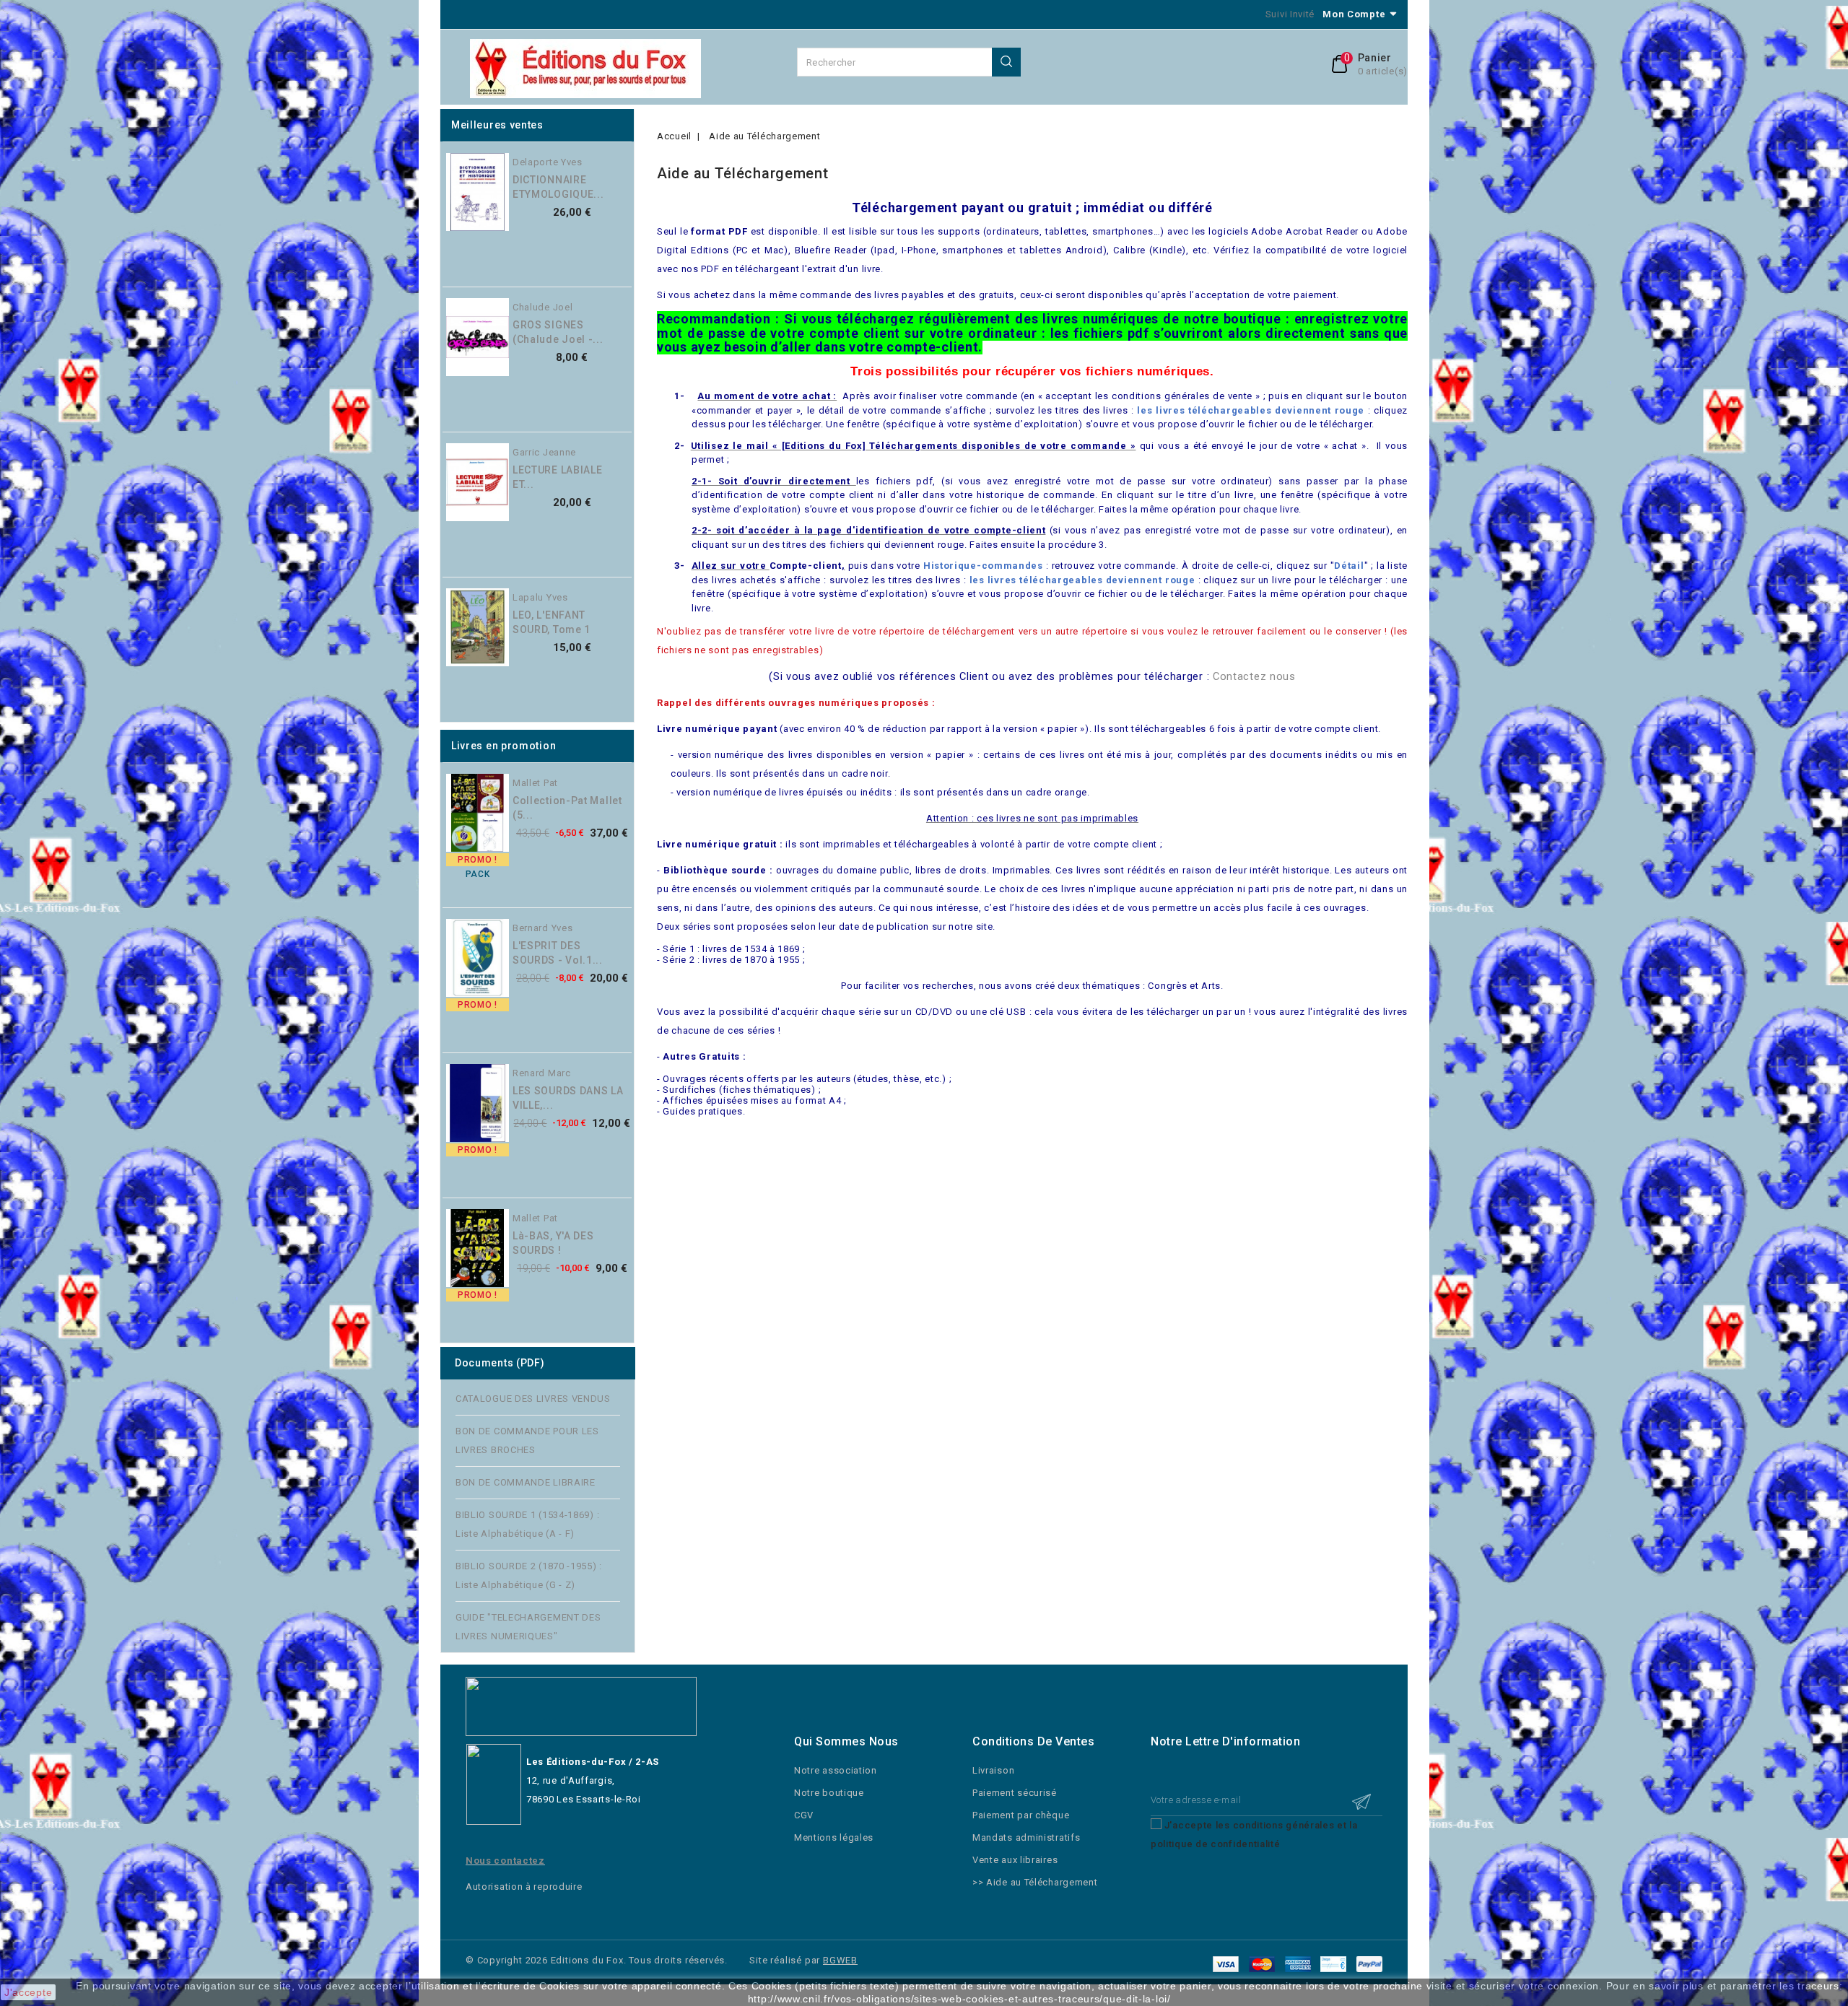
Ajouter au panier (639, 196)
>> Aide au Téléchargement (1035, 1882)
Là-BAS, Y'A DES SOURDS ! (553, 1243)
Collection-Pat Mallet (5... (567, 808)
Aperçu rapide (639, 167)
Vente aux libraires (1015, 1860)
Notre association (836, 1770)
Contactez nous (1254, 676)
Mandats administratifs (1026, 1837)
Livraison (993, 1770)
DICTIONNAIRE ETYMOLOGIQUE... (558, 187)
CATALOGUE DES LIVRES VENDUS (533, 1399)
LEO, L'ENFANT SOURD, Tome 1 (552, 622)
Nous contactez (505, 1861)
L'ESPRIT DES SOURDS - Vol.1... (558, 953)
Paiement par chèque (1021, 1815)
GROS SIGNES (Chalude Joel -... (558, 332)
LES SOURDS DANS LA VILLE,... (568, 1098)
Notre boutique (829, 1793)
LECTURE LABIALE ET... (558, 477)
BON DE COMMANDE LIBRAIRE (526, 1482)
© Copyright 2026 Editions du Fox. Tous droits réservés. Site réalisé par (644, 1960)
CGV (804, 1815)
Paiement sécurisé (1015, 1793)
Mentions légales (834, 1837)
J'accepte (28, 1992)
